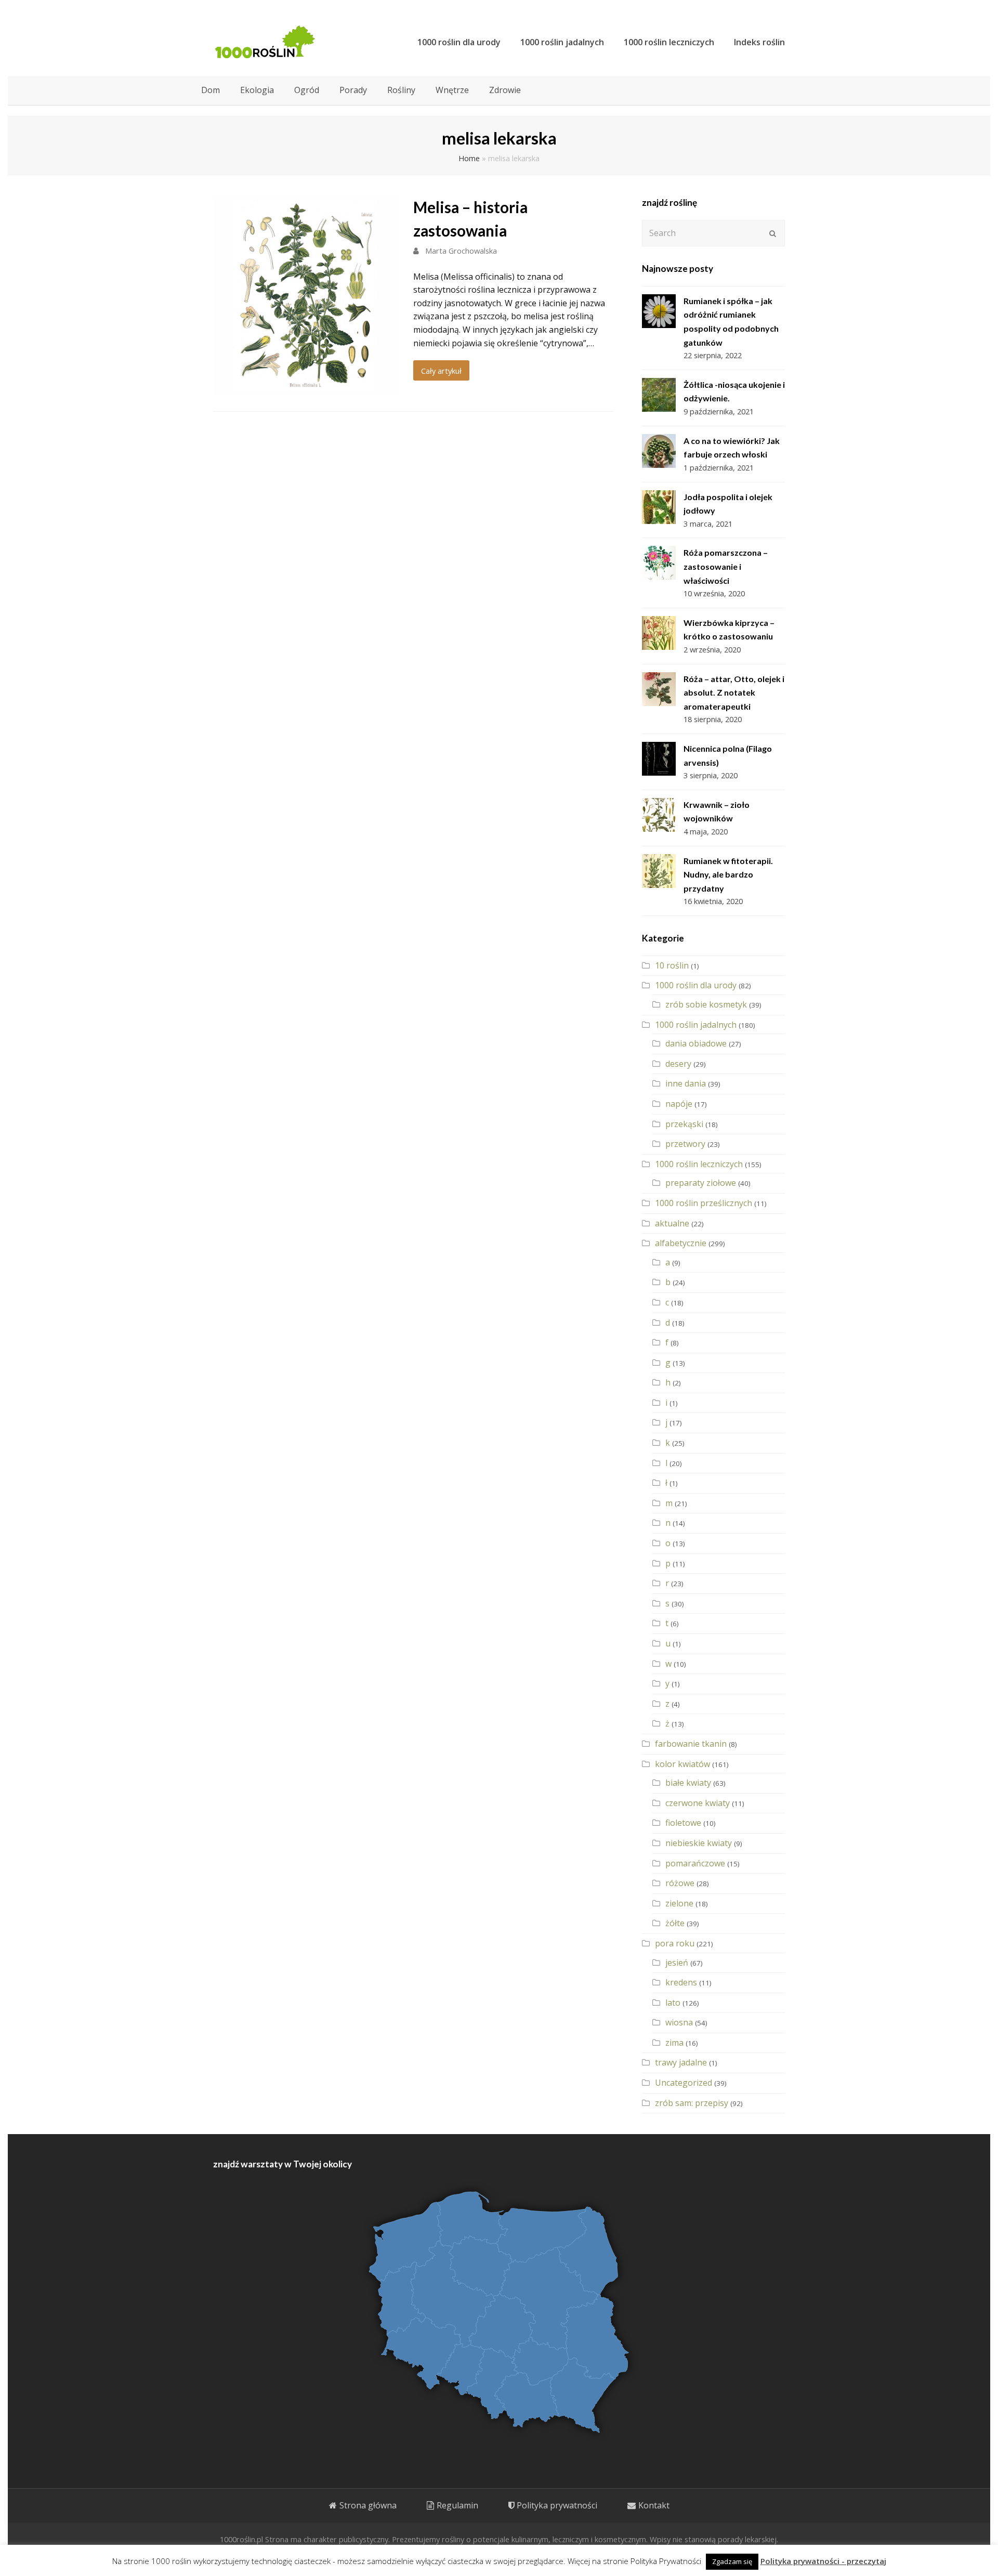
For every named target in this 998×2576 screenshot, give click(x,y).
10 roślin (672, 965)
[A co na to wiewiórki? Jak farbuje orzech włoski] (659, 451)
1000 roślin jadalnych (696, 1025)
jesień (677, 1963)
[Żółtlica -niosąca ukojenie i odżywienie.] (659, 395)
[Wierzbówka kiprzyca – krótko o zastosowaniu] (659, 633)
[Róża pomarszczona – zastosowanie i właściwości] (659, 563)
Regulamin (457, 2505)
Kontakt (654, 2505)
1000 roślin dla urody (696, 985)
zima (674, 2043)
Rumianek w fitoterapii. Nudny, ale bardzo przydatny (728, 874)
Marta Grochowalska (461, 251)
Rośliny (401, 90)
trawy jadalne (681, 2062)
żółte (675, 1923)
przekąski (684, 1124)
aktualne (672, 1223)
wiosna (679, 2022)
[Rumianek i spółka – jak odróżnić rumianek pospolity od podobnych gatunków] (659, 311)
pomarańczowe (695, 1863)
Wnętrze (452, 90)
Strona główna (368, 2505)
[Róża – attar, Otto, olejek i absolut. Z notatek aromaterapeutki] (659, 689)
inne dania (686, 1083)
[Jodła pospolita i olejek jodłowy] (659, 507)
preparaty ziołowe (701, 1183)
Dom (211, 90)
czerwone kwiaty (698, 1803)
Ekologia (257, 90)
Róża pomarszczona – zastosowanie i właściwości (726, 566)
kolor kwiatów (682, 1764)
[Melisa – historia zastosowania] (305, 388)
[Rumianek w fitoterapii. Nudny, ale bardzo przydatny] (659, 871)
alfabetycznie (681, 1243)
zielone (679, 1903)
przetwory (685, 1144)
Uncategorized (684, 2083)
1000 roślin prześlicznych (704, 1203)
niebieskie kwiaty (699, 1843)
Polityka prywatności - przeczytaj (823, 2561)
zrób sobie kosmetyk (706, 1004)
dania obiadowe (696, 1043)
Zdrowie (505, 90)
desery (678, 1064)
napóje (679, 1104)
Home (469, 158)
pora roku (675, 1943)
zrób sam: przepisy (692, 2103)
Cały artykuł (441, 371)
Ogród (307, 90)
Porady (353, 90)
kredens (681, 1982)
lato (673, 2003)
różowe (680, 1883)
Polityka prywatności (557, 2505)
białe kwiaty (688, 1783)
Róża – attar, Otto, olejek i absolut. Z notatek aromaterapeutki (734, 692)
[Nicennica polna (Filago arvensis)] (659, 759)
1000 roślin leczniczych (699, 1164)
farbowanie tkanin (691, 1744)
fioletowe (683, 1823)
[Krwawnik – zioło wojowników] (659, 815)
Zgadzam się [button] (732, 2561)
